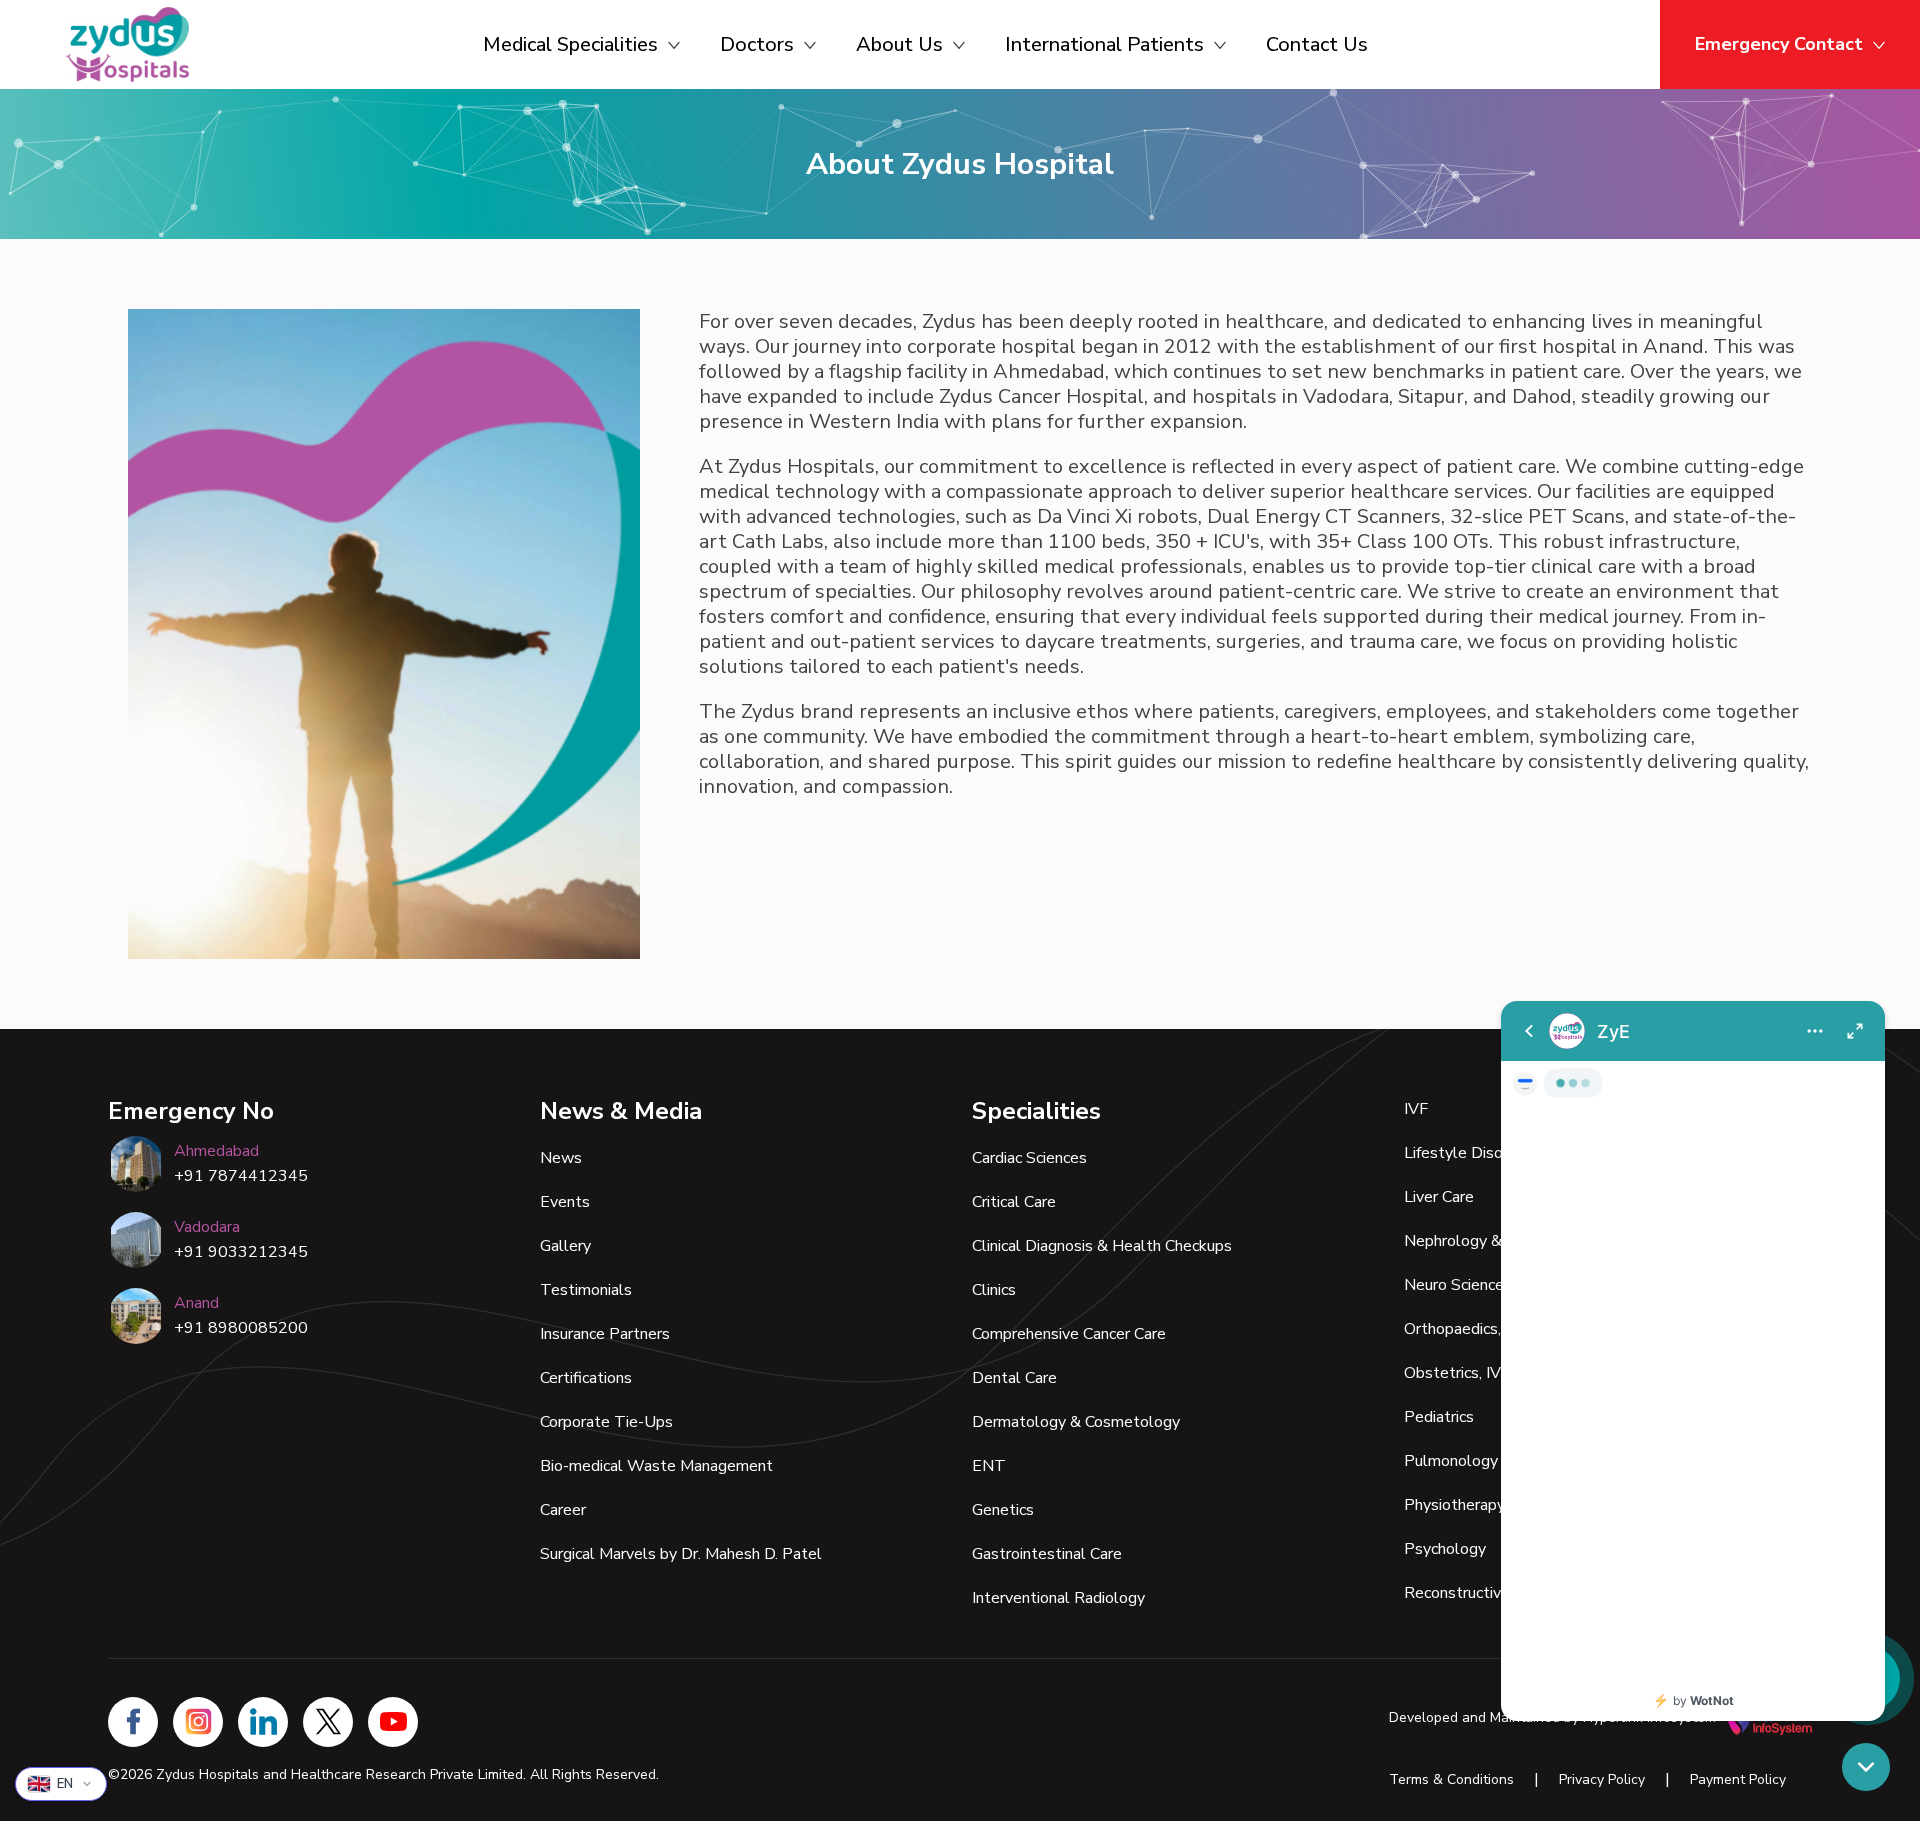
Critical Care (1014, 1202)
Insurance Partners (605, 1334)
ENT (989, 1466)
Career (563, 1510)
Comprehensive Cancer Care (1069, 1334)
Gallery (565, 1246)
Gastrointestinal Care (1047, 1554)
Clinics (994, 1290)
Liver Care (1439, 1197)
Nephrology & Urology (1483, 1241)
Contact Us (1317, 44)
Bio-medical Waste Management (656, 1466)
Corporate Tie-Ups (606, 1422)
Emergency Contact (1779, 44)
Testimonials (586, 1290)
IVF (1416, 1109)
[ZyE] (1693, 1361)
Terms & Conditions (1451, 1779)
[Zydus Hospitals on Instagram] (198, 1722)
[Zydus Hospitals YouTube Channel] (393, 1722)
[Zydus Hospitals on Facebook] (133, 1722)
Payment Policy (1738, 1779)
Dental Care (1014, 1378)
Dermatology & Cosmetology (1076, 1422)
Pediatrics (1439, 1417)
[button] (1866, 1767)
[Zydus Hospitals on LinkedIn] (263, 1722)
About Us (899, 44)
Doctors (757, 44)
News (561, 1158)
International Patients (1104, 44)
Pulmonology (1451, 1461)
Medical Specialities (570, 44)
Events (565, 1202)
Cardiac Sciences (1029, 1158)
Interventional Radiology (1058, 1598)
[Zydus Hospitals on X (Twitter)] (328, 1722)
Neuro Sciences (1458, 1285)
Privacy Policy (1602, 1779)
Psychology (1445, 1549)
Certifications (586, 1378)
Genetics (1003, 1510)
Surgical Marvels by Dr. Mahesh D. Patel (681, 1554)
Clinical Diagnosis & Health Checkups (1102, 1246)
